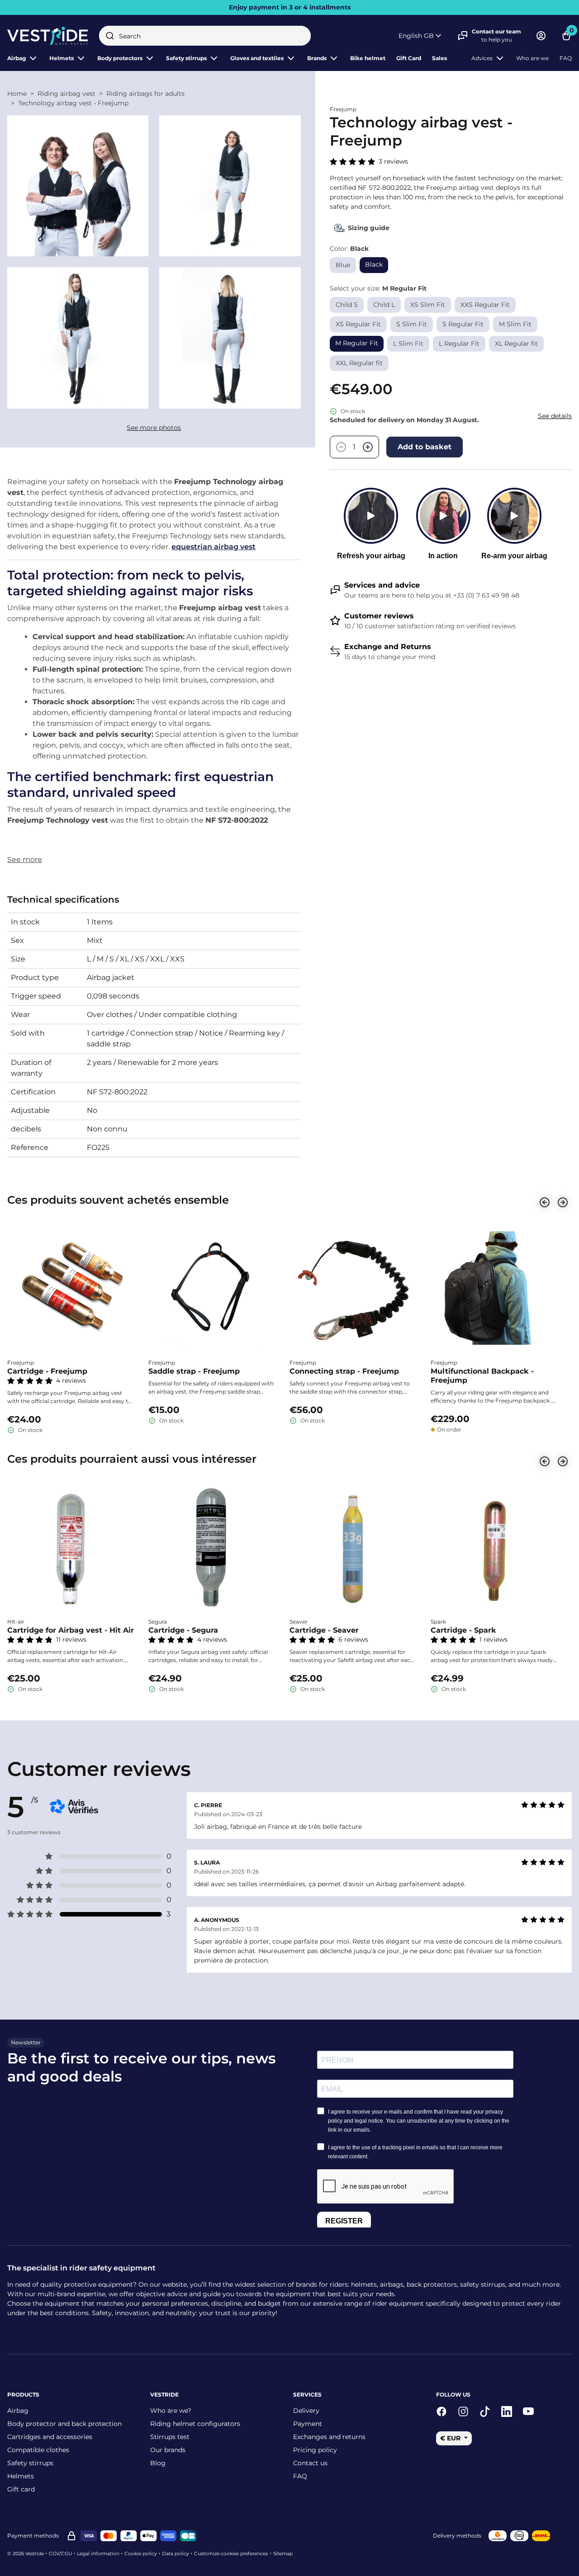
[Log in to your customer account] (541, 36)
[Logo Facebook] (441, 2411)
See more (25, 859)
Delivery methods (457, 2536)
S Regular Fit (463, 324)
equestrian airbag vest (214, 547)
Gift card (21, 2489)
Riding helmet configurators (195, 2424)
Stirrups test (170, 2437)
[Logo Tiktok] (485, 2411)
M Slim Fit (515, 324)
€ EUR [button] (451, 2438)
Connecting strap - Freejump (344, 1371)
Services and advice (382, 585)
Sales (439, 58)
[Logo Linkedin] (507, 2411)
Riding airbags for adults (145, 94)
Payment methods (33, 2536)
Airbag (17, 58)
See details (555, 416)
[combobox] (205, 36)
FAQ (566, 58)
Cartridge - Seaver (324, 1630)
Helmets (21, 2476)
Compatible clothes (38, 2450)
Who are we (532, 58)
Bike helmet (368, 58)
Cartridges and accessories (50, 2437)
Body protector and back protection (64, 2424)
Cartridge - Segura (183, 1630)
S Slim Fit (412, 324)
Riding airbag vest (66, 94)
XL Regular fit (516, 344)
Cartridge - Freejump (47, 1371)
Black (374, 264)
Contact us (310, 2463)
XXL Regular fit (359, 363)
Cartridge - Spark (463, 1630)
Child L (384, 305)
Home (17, 94)
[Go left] (545, 1202)
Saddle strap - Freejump (194, 1371)
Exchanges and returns (329, 2437)
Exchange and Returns (388, 647)
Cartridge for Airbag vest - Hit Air (71, 1630)
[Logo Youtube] (528, 2411)
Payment (308, 2424)
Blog (158, 2463)
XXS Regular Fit (485, 305)
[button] (421, 36)
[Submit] (110, 36)
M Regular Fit (357, 343)
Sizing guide (369, 228)
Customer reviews (379, 616)
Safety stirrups (30, 2463)
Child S (347, 305)
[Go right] (563, 1202)
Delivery (306, 2411)
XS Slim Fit (428, 305)
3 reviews (393, 161)
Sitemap (283, 2554)
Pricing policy (315, 2450)
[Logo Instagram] (463, 2411)
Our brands (168, 2450)
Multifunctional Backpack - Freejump (482, 1376)
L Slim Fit (408, 344)
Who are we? (171, 2411)
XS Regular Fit (358, 324)
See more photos (154, 428)
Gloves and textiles (257, 58)
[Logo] (48, 36)
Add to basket (425, 447)
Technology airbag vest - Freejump (73, 103)
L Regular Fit (459, 344)
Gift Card (409, 58)
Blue (343, 265)
